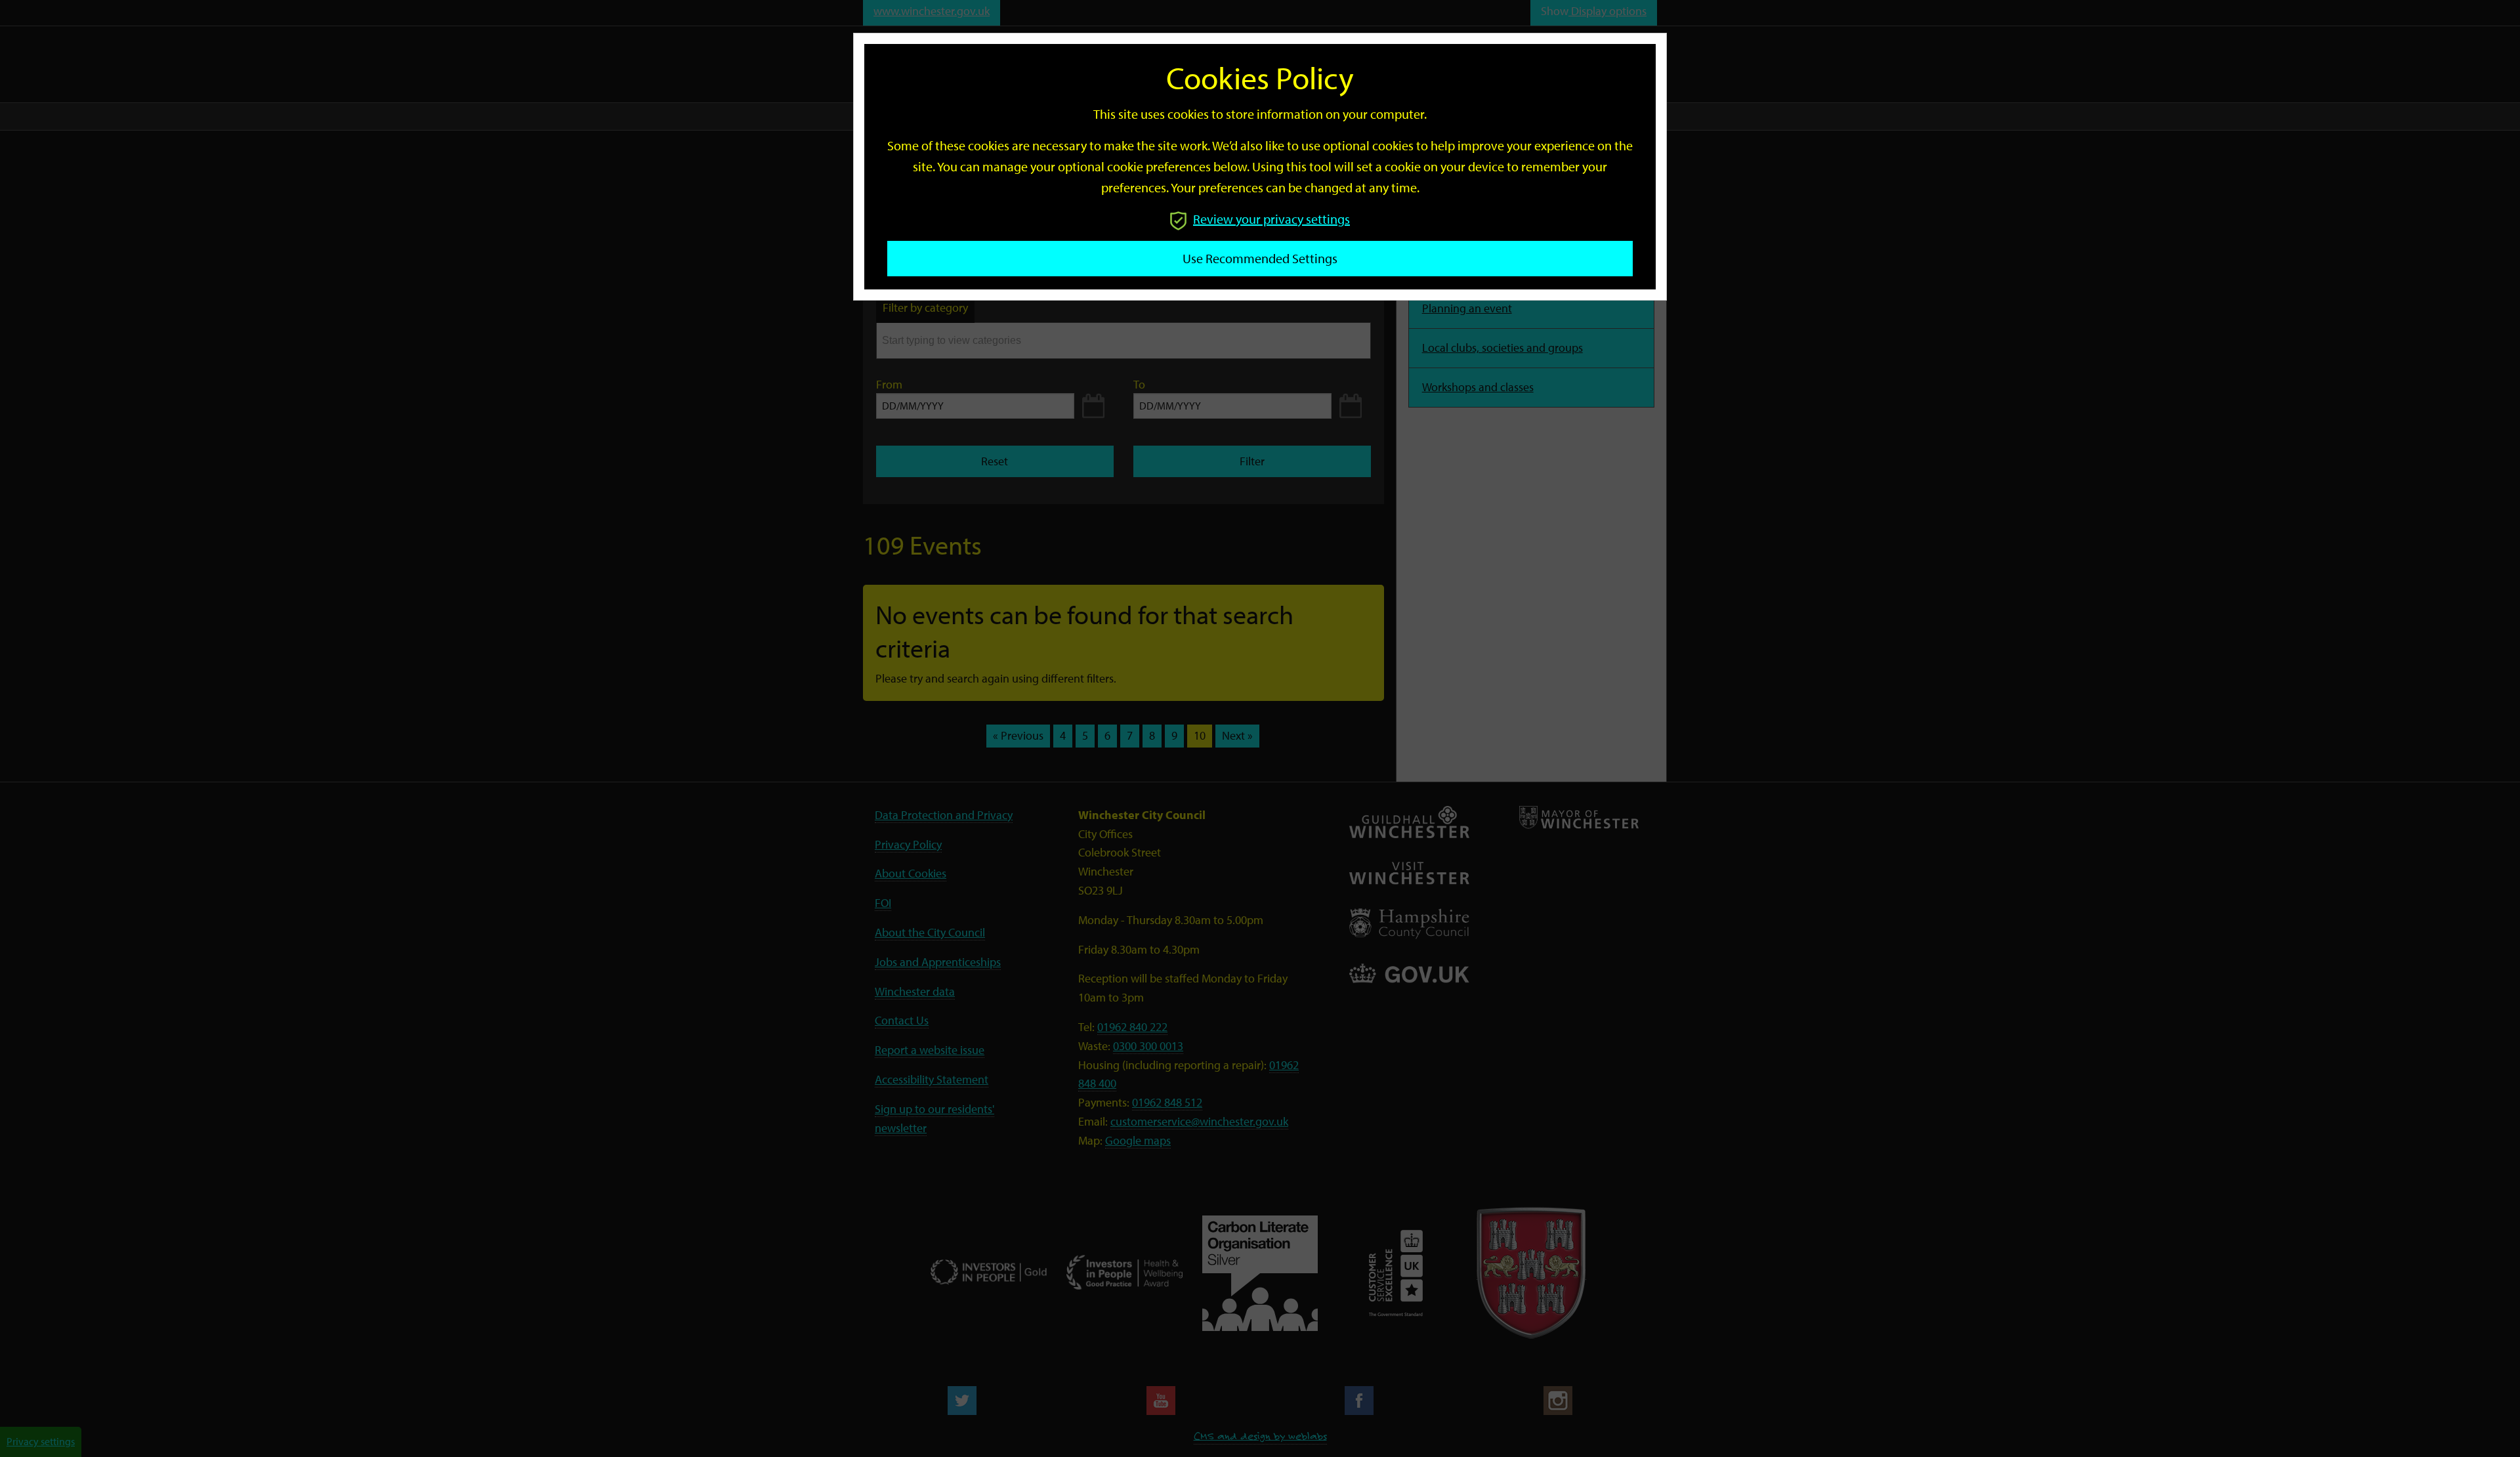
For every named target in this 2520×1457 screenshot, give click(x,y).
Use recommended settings (1260, 258)
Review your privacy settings (1271, 219)
